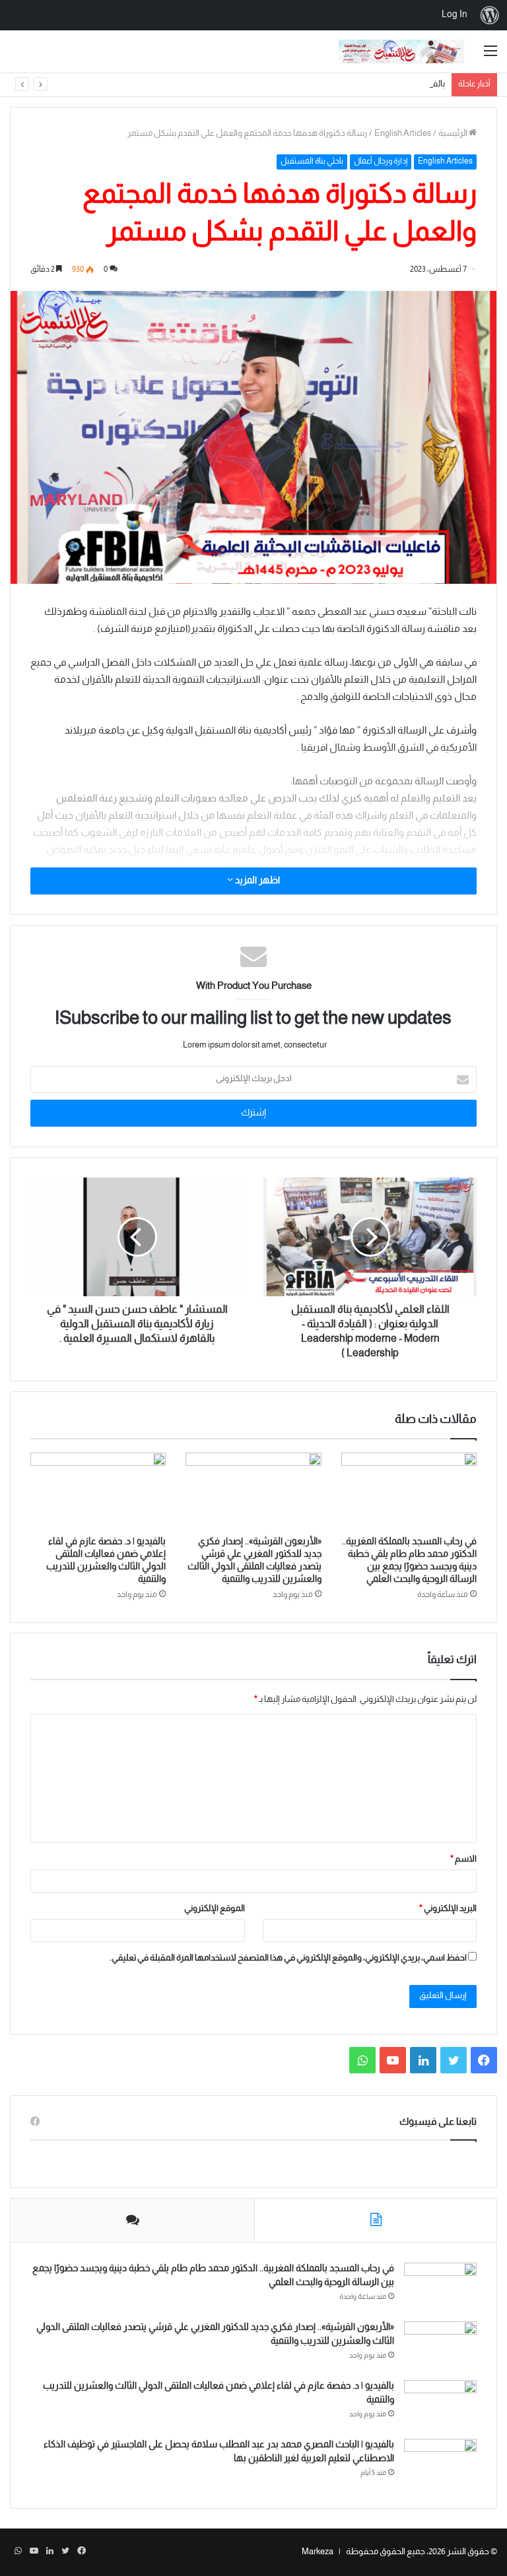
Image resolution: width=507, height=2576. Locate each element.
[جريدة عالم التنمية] (401, 51)
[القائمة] (490, 56)
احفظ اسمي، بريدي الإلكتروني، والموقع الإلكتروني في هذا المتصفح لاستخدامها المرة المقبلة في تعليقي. (288, 1959)
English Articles (403, 134)
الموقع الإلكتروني (215, 1909)
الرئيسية (454, 134)
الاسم (463, 1860)
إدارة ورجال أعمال (381, 162)
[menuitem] (490, 15)
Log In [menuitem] (455, 15)
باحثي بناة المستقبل (312, 162)
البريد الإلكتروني (448, 1909)
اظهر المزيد (256, 881)
